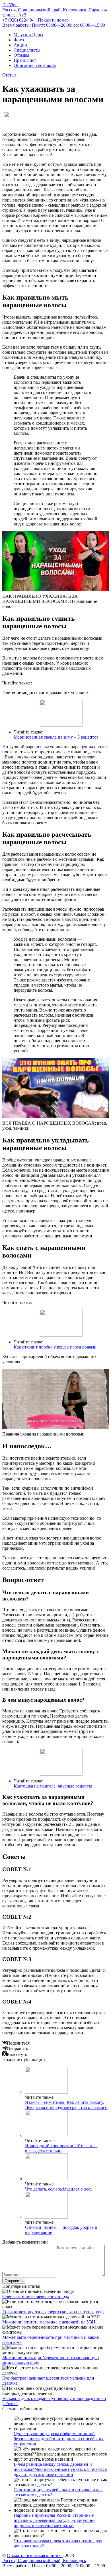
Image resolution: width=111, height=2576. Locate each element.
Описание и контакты (35, 65)
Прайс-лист (25, 60)
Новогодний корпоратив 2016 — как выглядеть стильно (61, 2148)
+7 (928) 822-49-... (35, 20)
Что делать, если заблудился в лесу (59, 2189)
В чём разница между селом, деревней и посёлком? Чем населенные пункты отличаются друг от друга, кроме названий (60, 2469)
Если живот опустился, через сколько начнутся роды (53, 2312)
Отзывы (21, 55)
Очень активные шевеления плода (36, 2296)
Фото (19, 40)
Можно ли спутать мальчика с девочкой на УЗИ (49, 2322)
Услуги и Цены (28, 35)
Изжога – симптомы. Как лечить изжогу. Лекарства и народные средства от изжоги (66, 2105)
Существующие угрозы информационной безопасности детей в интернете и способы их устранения (59, 2439)
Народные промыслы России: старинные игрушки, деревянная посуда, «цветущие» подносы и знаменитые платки (55, 2520)
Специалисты (27, 50)
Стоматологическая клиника (35, 2555)
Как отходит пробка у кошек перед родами (55, 1347)
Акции (20, 45)
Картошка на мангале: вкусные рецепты (53, 1786)
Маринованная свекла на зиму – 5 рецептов (56, 737)
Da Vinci (10, 5)
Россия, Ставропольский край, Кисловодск (44, 2561)
